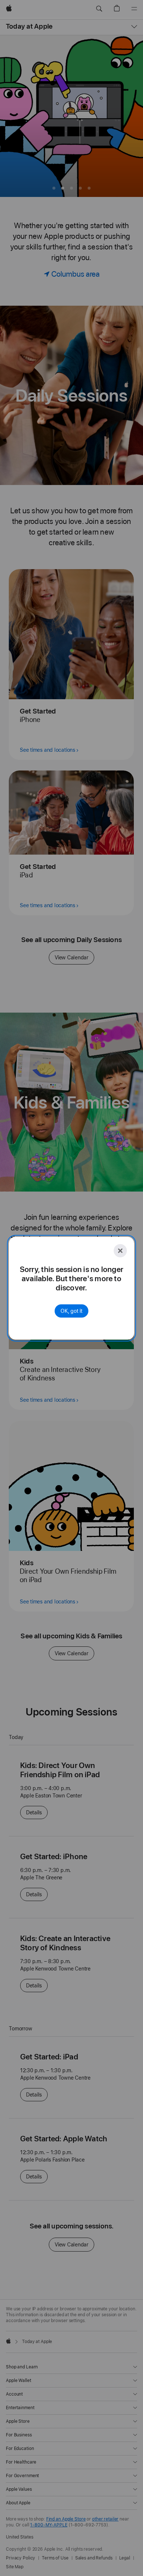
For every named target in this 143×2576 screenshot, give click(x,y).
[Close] (120, 1251)
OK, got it (71, 1311)
